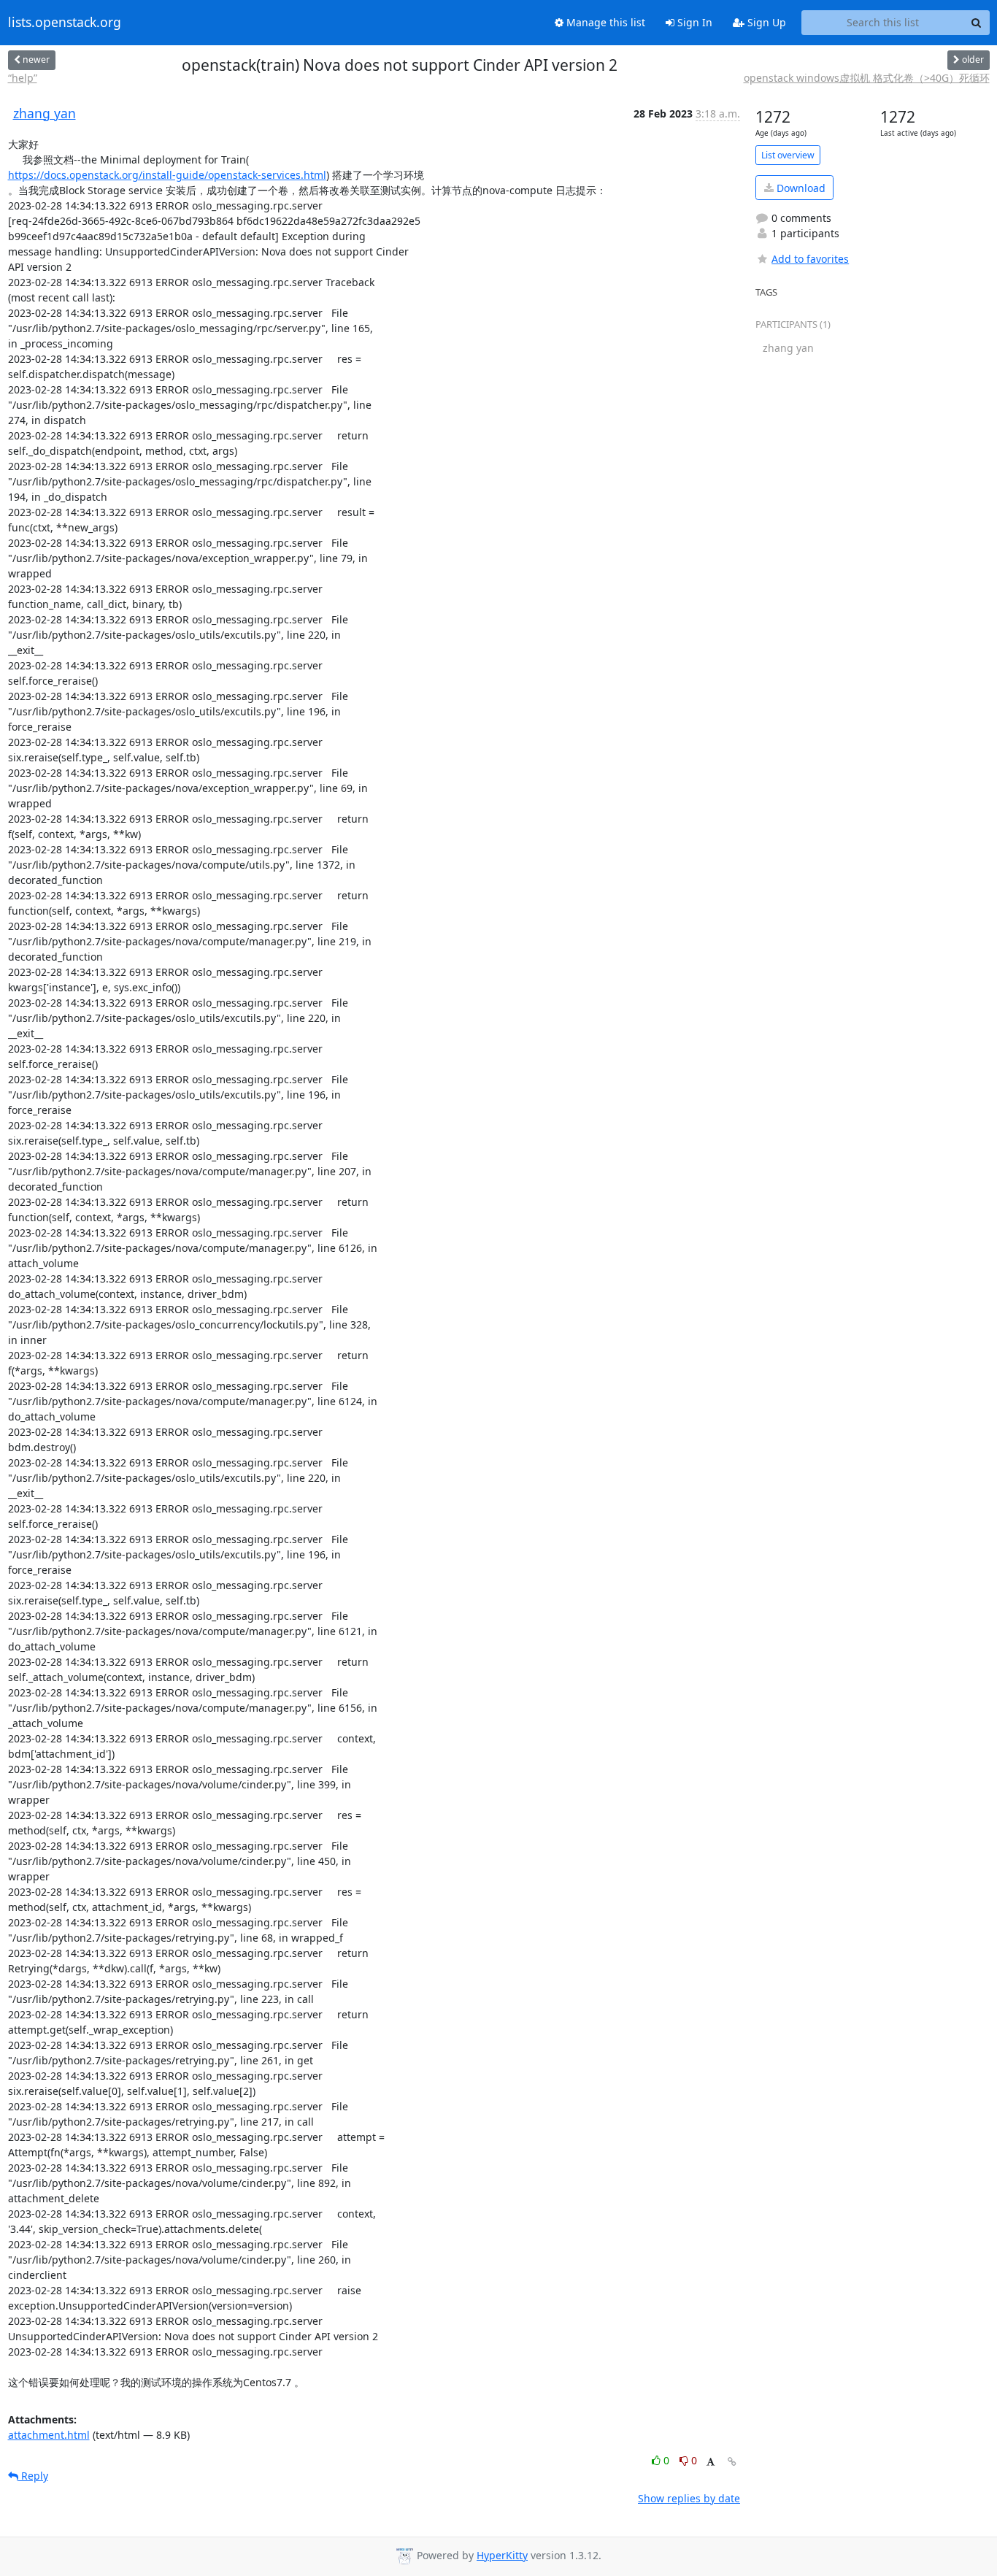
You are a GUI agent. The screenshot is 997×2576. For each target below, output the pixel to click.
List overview (788, 155)
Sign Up (765, 22)
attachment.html (49, 2435)
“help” (23, 78)
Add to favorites (810, 259)
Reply (33, 2476)
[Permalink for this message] (732, 2462)
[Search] (977, 23)
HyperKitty (502, 2555)
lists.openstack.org (65, 23)
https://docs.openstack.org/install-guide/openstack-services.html (167, 175)
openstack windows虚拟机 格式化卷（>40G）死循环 (867, 78)
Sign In (693, 22)
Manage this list (604, 22)
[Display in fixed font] (711, 2462)
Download (800, 188)
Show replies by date (689, 2498)
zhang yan (45, 113)
